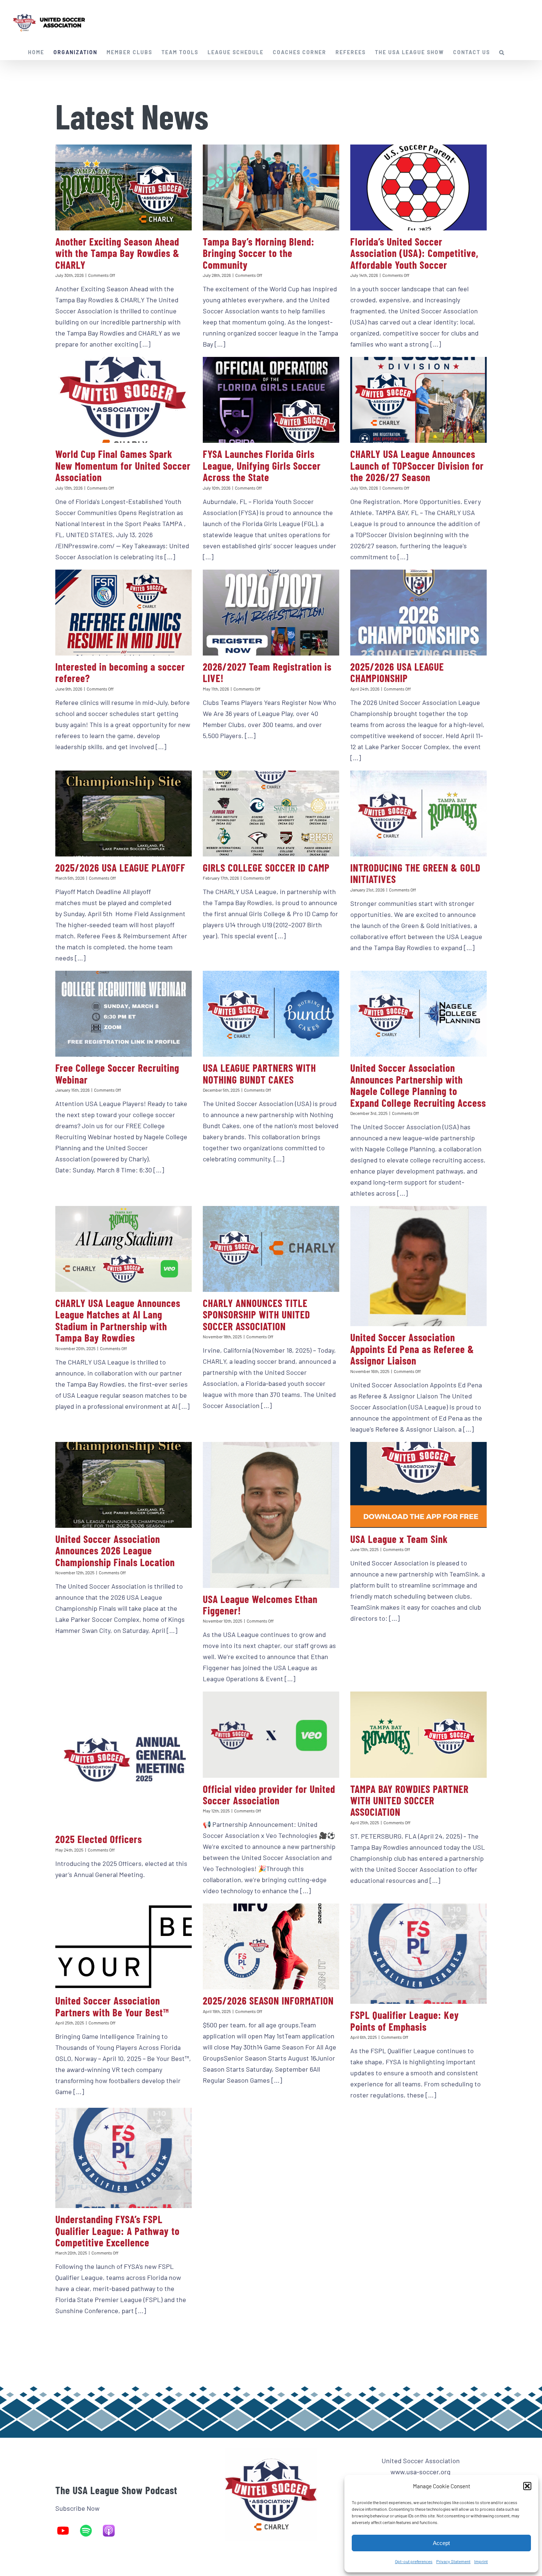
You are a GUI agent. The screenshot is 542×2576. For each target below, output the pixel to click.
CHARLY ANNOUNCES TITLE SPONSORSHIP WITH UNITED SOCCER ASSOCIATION (256, 1315)
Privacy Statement (453, 2561)
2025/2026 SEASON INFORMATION (268, 2000)
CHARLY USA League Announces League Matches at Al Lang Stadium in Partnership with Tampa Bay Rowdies (118, 1320)
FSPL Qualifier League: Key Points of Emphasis (405, 2021)
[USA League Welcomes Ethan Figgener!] (271, 1515)
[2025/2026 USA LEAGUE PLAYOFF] (124, 814)
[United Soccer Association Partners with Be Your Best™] (124, 1946)
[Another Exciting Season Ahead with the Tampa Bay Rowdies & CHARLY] (124, 187)
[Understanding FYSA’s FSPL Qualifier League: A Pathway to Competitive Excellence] (124, 2158)
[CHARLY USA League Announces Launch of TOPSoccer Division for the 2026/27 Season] (418, 400)
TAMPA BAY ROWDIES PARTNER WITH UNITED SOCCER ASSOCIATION (409, 1800)
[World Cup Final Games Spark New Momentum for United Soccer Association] (124, 400)
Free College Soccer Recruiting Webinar (117, 1073)
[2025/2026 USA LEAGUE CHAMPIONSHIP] (418, 613)
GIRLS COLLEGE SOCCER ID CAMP (266, 868)
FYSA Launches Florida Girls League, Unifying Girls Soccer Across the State (262, 465)
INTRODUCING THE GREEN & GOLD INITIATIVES (415, 873)
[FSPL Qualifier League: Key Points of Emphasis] (418, 1954)
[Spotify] (90, 2531)
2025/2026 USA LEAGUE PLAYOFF (120, 868)
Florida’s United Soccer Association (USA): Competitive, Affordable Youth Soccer (414, 253)
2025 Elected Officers (99, 1839)
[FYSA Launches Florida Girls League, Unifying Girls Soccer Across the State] (271, 400)
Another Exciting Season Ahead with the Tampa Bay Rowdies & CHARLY (117, 253)
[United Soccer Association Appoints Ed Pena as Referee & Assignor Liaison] (418, 1266)
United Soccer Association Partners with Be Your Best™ (112, 2006)
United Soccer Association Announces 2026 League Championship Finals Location (116, 1551)
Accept (441, 2543)
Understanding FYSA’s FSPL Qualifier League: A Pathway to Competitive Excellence (117, 2231)
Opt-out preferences (414, 2561)
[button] (527, 2486)
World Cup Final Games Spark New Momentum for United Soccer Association (123, 465)
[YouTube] (67, 2531)
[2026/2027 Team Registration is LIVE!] (271, 613)
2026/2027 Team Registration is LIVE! (267, 672)
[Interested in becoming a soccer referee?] (124, 613)
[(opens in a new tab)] (418, 187)
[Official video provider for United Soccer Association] (271, 1734)
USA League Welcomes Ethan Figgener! (260, 1605)
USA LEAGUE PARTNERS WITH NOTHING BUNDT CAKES (259, 1073)
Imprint (481, 2561)
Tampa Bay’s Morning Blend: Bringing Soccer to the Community (259, 253)
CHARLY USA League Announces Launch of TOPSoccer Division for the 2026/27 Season (417, 465)
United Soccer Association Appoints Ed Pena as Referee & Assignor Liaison (412, 1349)
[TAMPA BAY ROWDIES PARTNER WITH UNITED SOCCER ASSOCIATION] (418, 1734)
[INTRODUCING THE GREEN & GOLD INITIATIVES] (418, 814)
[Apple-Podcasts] (112, 2531)
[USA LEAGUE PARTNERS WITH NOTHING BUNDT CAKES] (271, 1014)
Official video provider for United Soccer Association (269, 1795)
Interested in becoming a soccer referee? (120, 672)
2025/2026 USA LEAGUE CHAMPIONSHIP (397, 672)
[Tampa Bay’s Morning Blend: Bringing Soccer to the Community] (271, 187)
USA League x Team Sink (399, 1539)
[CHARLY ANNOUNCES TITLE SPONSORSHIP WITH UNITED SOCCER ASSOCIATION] (271, 1249)
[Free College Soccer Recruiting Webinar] (124, 1014)
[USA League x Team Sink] (418, 1485)
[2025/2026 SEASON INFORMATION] (271, 1946)
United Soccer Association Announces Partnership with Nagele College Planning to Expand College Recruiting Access (418, 1085)
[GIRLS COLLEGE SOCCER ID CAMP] (271, 814)
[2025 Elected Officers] (124, 1760)
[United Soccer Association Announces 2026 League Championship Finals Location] (124, 1485)
